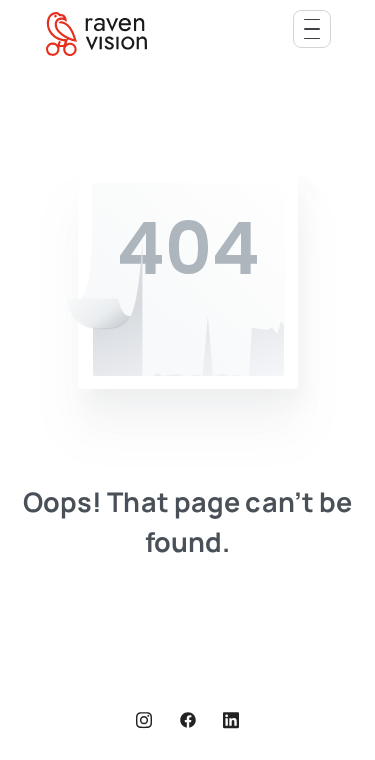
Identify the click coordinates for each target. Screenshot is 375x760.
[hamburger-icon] (312, 29)
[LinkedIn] (231, 720)
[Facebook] (188, 720)
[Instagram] (144, 720)
